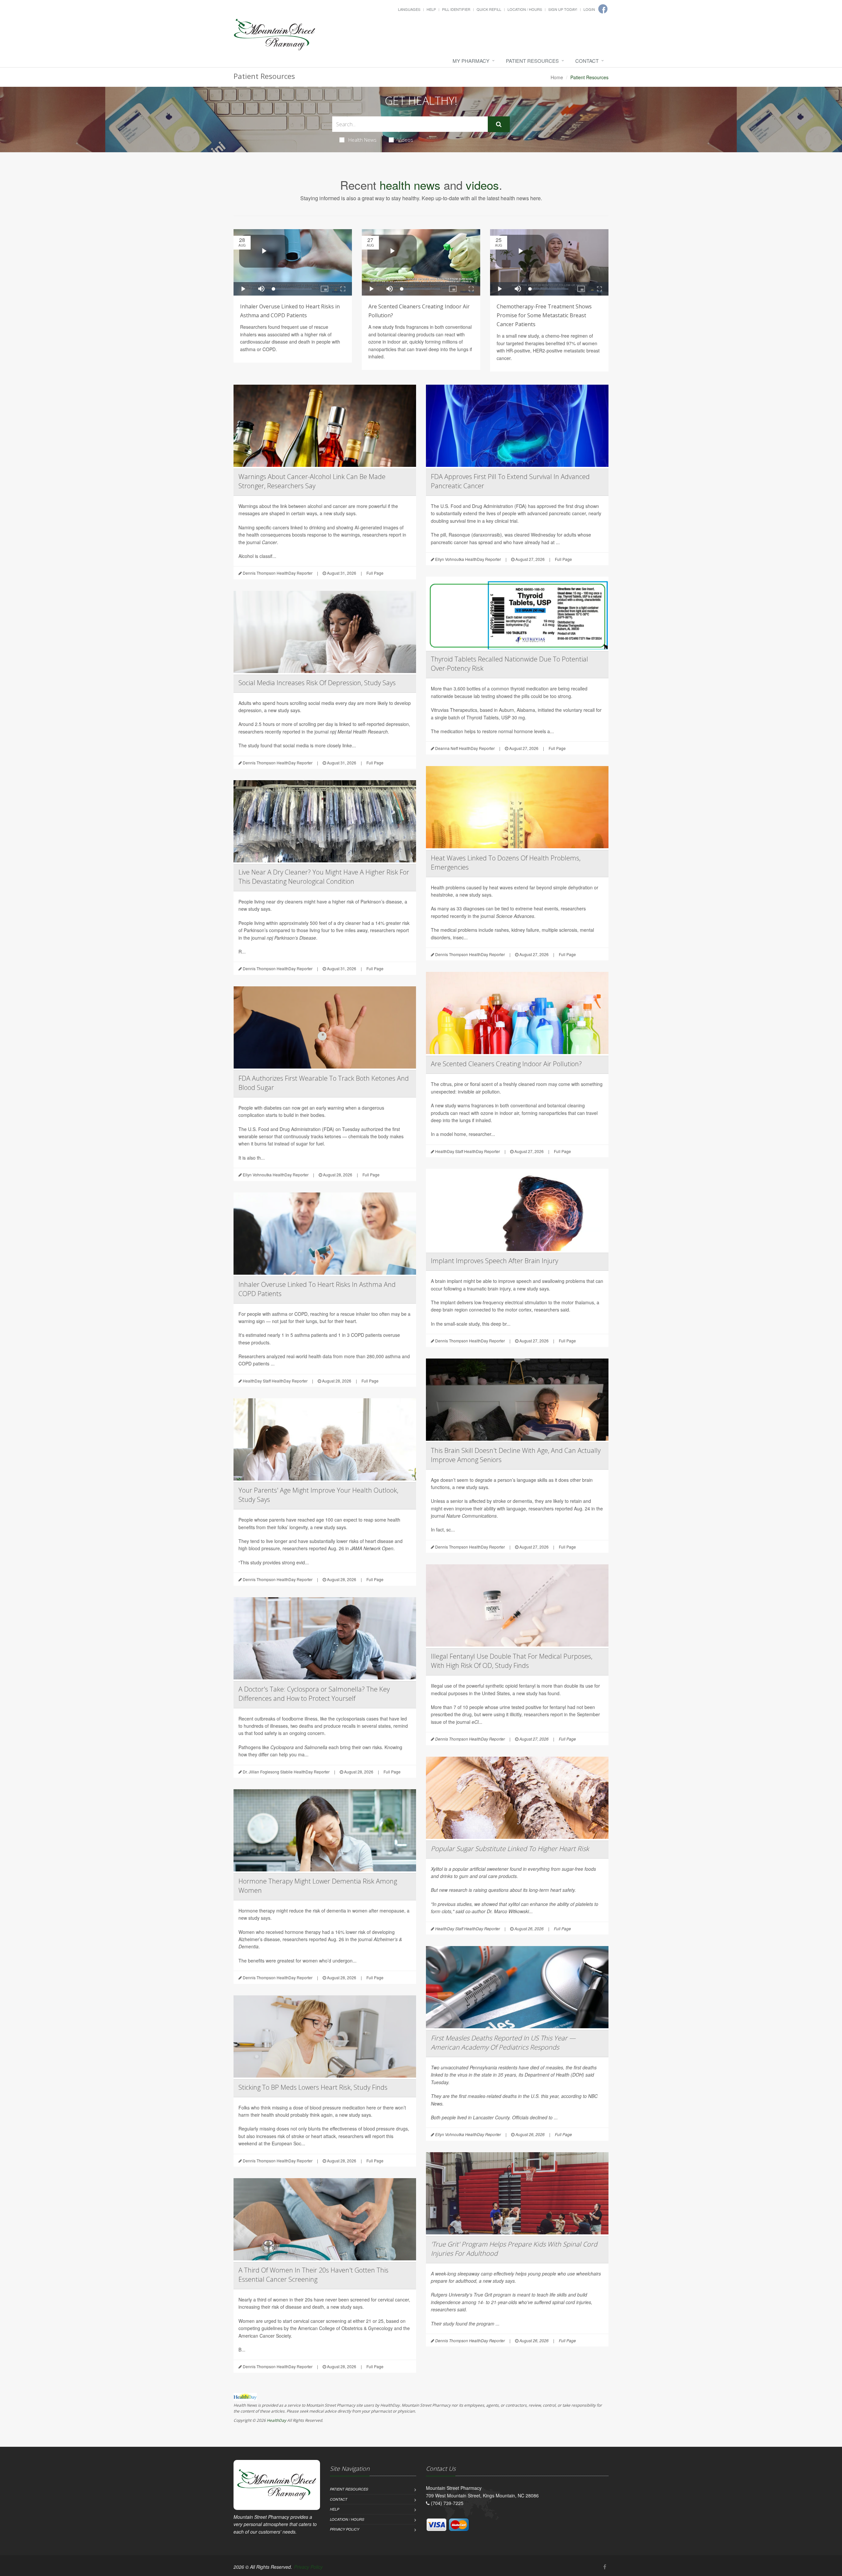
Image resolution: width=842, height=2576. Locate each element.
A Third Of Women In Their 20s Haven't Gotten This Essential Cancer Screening (313, 2275)
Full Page (375, 573)
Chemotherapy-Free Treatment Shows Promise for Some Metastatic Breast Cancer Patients (544, 315)
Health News (362, 140)
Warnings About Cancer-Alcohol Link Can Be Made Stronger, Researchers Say (312, 481)
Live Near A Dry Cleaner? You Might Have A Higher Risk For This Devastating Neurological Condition (324, 877)
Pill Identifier (456, 9)
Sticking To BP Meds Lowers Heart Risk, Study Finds (313, 2087)
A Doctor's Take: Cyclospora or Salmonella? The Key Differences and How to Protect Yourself (314, 1694)
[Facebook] (605, 2567)
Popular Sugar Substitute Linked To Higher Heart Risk (510, 1849)
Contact (587, 61)
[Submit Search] (499, 124)
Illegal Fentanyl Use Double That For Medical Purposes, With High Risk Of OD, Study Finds (512, 1661)
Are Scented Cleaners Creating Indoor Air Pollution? (506, 1064)
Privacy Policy (345, 2529)
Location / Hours (525, 9)
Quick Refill (489, 9)
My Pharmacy (471, 61)
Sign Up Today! (563, 9)
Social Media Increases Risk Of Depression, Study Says (317, 683)
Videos (405, 140)
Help (431, 9)
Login (589, 9)
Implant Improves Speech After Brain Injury (495, 1261)
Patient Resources (532, 61)
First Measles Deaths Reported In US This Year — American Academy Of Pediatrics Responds (503, 2043)
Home (557, 77)
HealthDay (276, 2420)
